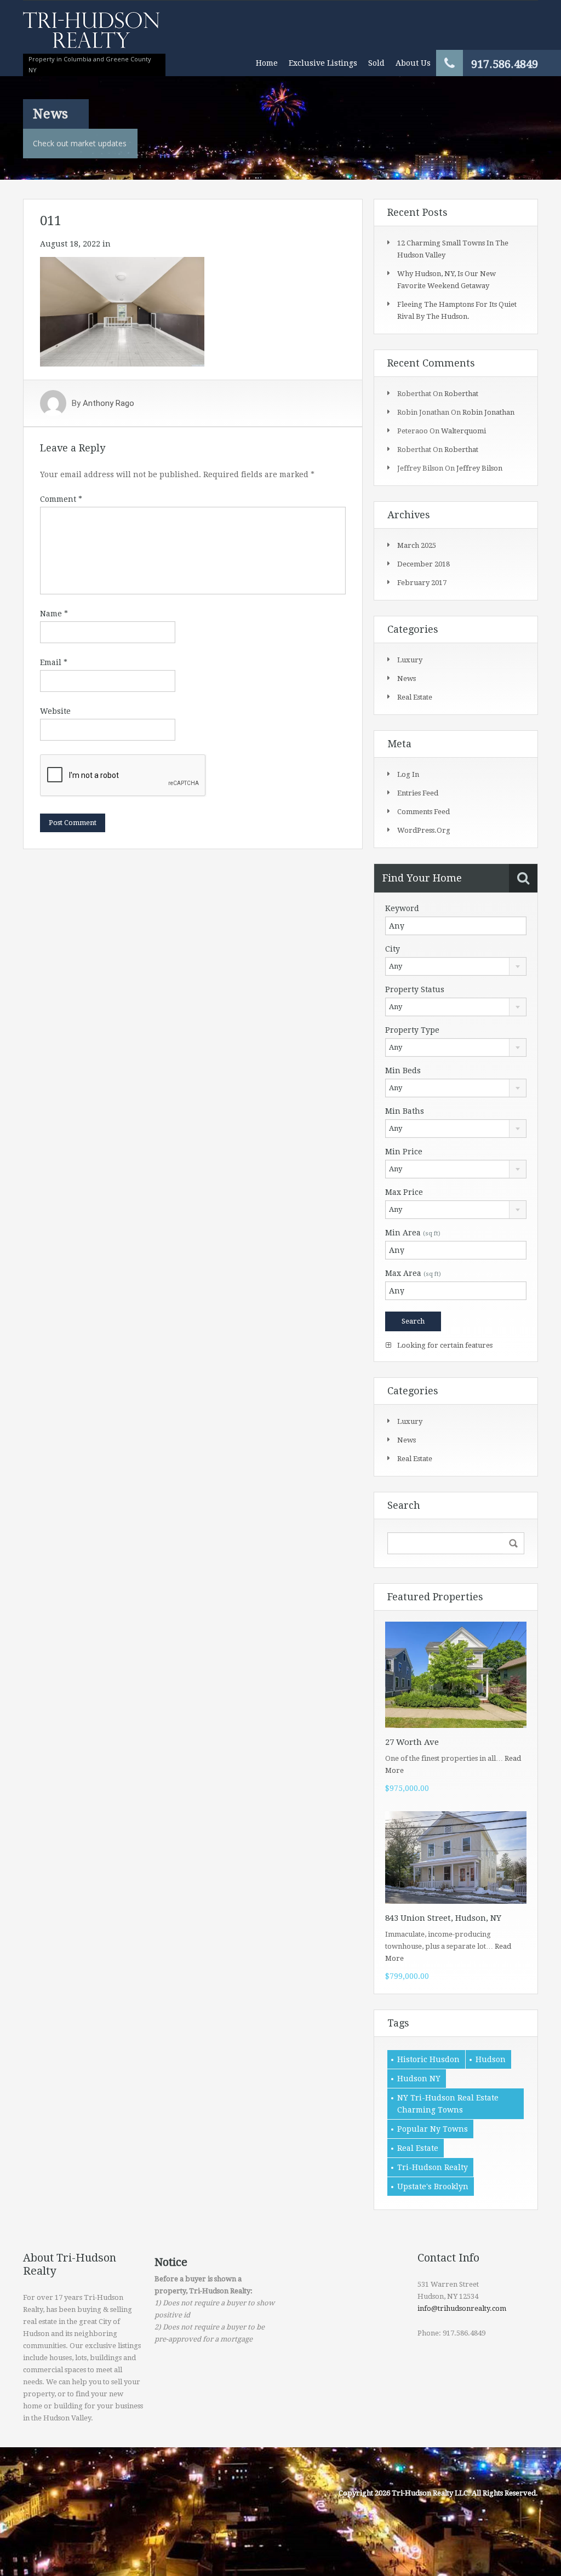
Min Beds (403, 1071)
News (407, 679)
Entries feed (418, 793)
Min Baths (405, 1111)
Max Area (413, 1273)
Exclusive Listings (323, 63)
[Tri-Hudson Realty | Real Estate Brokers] (91, 35)
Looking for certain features (444, 1345)
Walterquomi (463, 431)
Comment (61, 499)
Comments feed (423, 812)
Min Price (404, 1152)
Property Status (415, 989)
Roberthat (461, 394)
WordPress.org (424, 830)
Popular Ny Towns (433, 2129)
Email (54, 662)
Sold (376, 63)
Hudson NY (419, 2079)
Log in (408, 774)
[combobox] (456, 966)
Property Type (412, 1030)
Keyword (402, 908)
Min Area (413, 1233)
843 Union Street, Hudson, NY (443, 1918)
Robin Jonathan (488, 412)
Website (55, 711)
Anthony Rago (108, 403)
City (393, 949)
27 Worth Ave (412, 1742)
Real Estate (418, 2148)
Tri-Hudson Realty (433, 2167)
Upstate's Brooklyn (433, 2186)
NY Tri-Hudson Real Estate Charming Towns (448, 2104)
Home (267, 63)
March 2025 (417, 545)
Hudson (491, 2059)
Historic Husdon (428, 2059)
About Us (413, 63)
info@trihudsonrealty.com (462, 2308)
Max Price (404, 1192)
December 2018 (423, 564)
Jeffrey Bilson (479, 468)
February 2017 (422, 583)
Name (54, 614)
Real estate (415, 697)
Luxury (410, 660)
